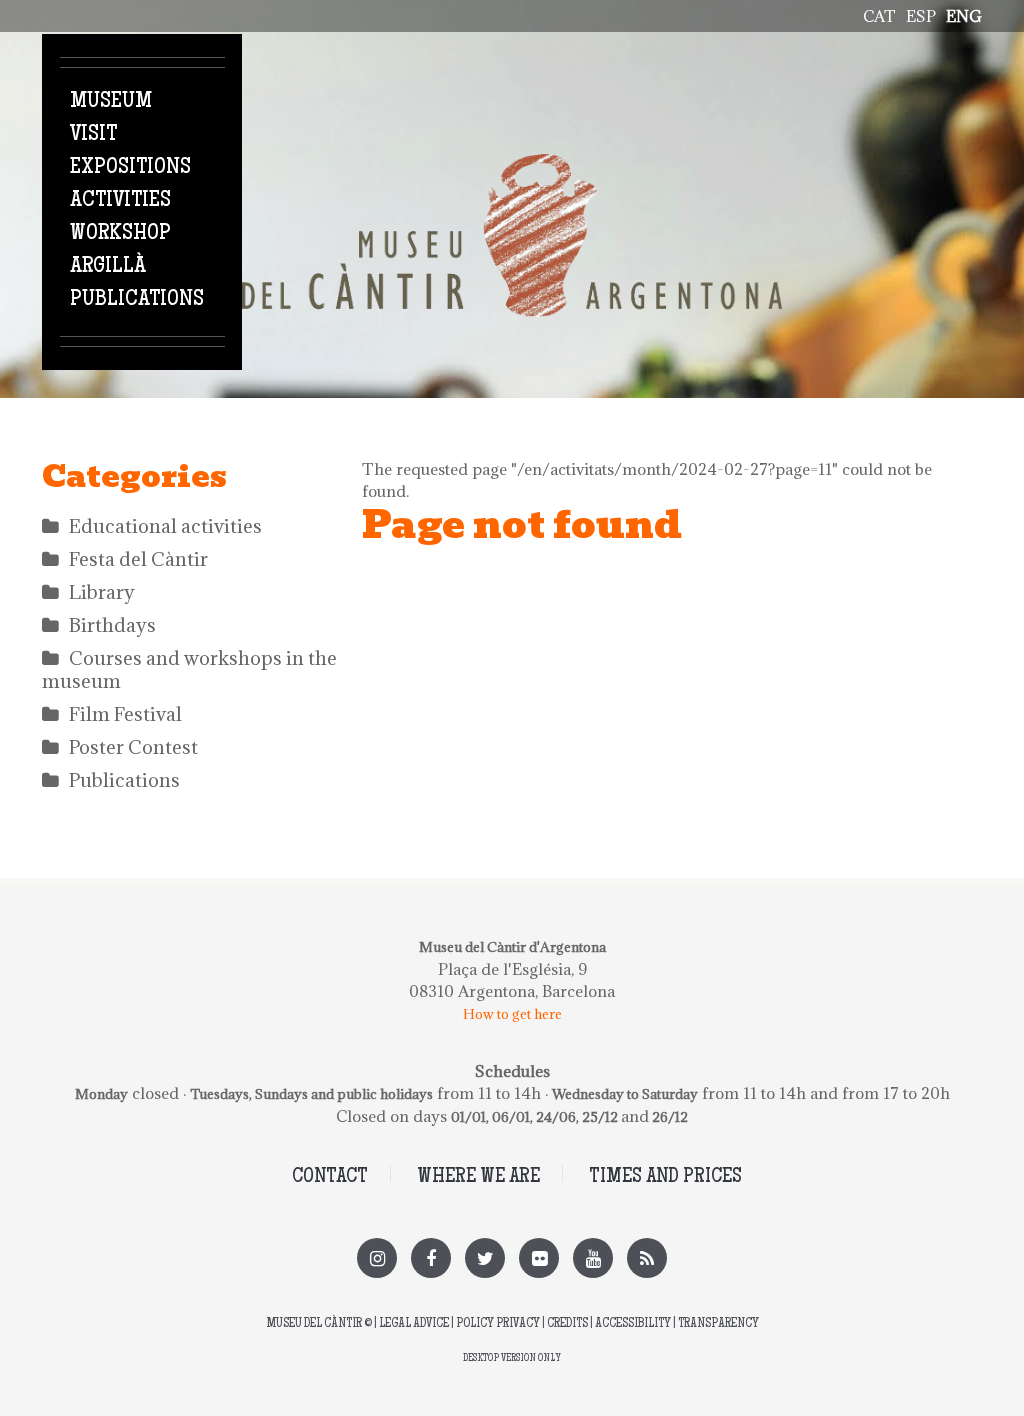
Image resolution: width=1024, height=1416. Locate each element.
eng (964, 16)
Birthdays (112, 625)
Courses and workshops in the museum (189, 669)
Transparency (718, 1324)
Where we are (478, 1177)
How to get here (512, 1014)
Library (102, 592)
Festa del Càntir (138, 559)
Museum (111, 102)
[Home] (512, 165)
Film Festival (125, 714)
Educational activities (165, 526)
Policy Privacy (498, 1324)
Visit (93, 135)
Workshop (120, 234)
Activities (120, 201)
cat (879, 16)
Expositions (130, 168)
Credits (567, 1324)
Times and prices (665, 1177)
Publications (137, 300)
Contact (330, 1177)
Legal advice (414, 1324)
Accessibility (633, 1324)
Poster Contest (133, 747)
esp (921, 16)
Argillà (108, 267)
